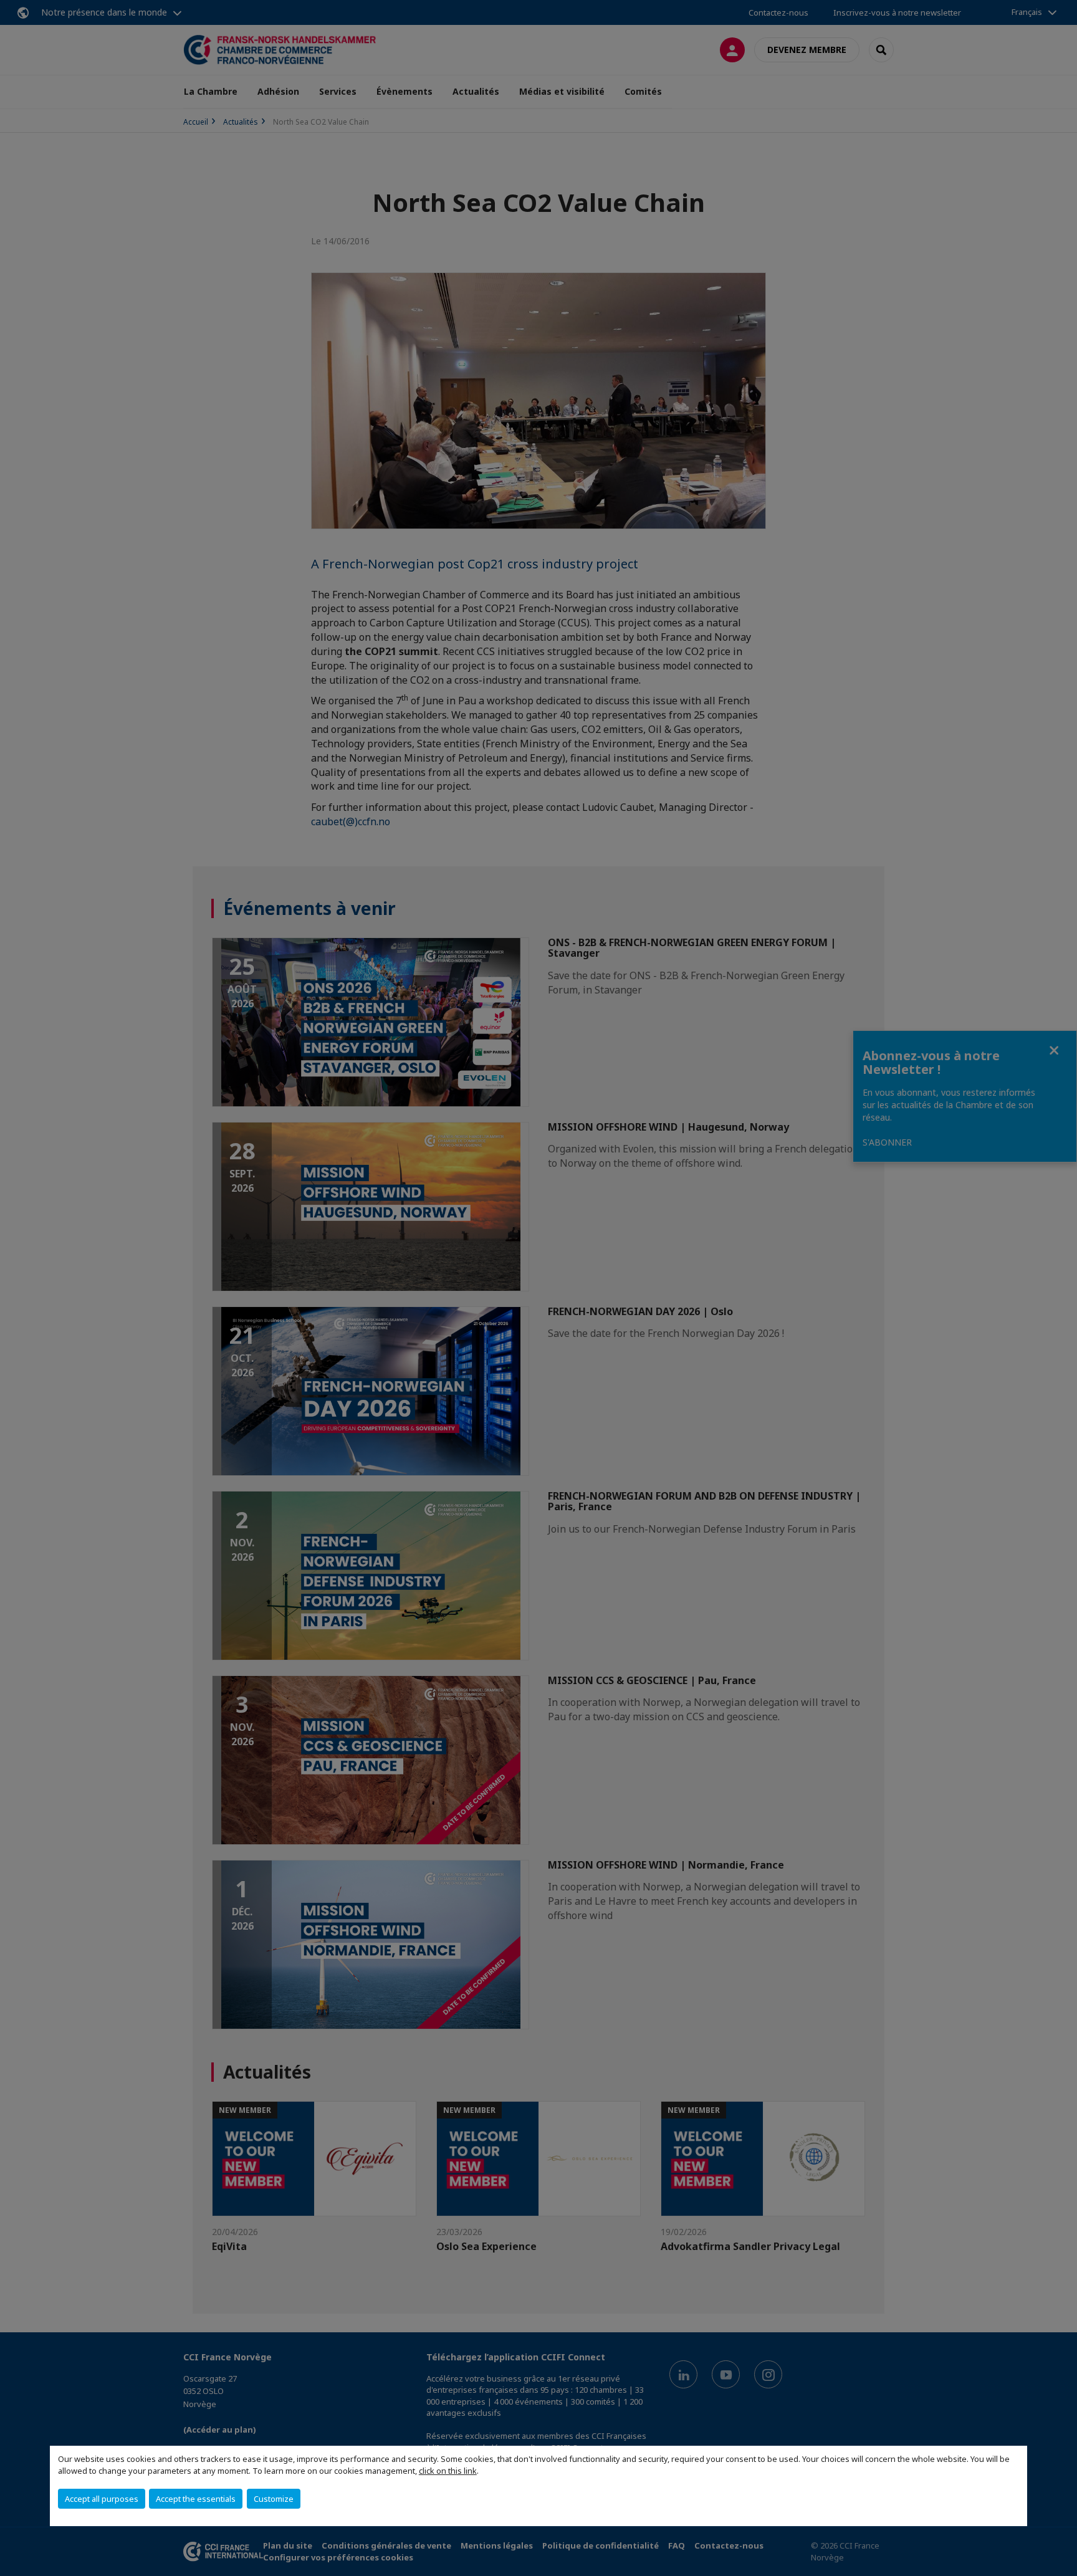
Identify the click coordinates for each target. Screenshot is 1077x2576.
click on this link (448, 2471)
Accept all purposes (102, 2499)
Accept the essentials (196, 2499)
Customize (274, 2499)
